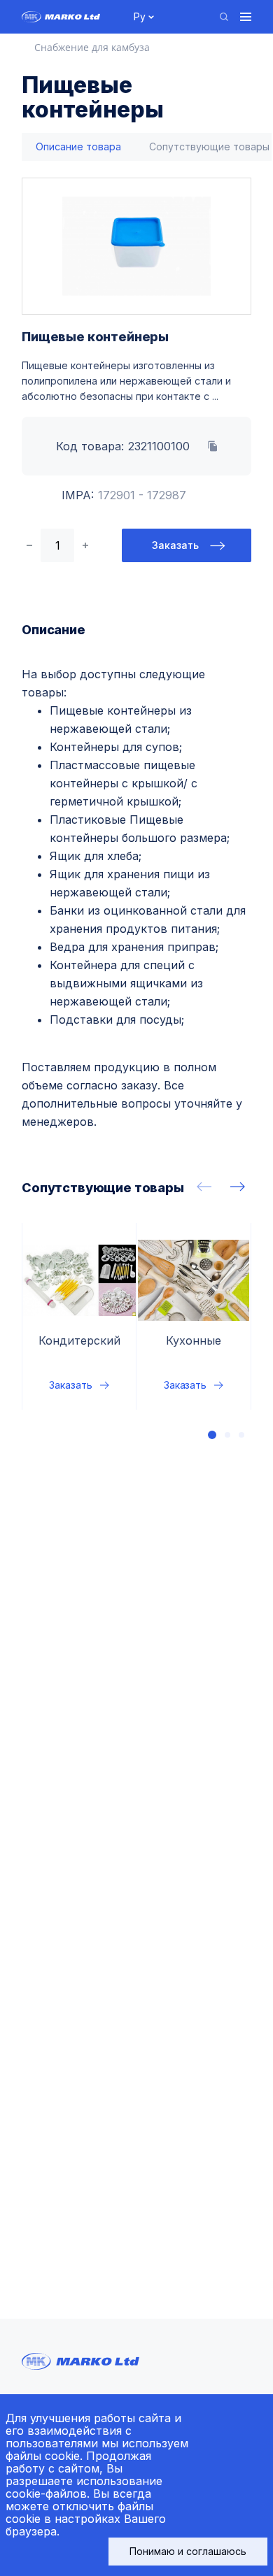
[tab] (78, 147)
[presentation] (204, 1187)
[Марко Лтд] (70, 17)
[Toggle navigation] (246, 17)
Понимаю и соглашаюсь (188, 2551)
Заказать (175, 545)
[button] (212, 1435)
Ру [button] (140, 16)
